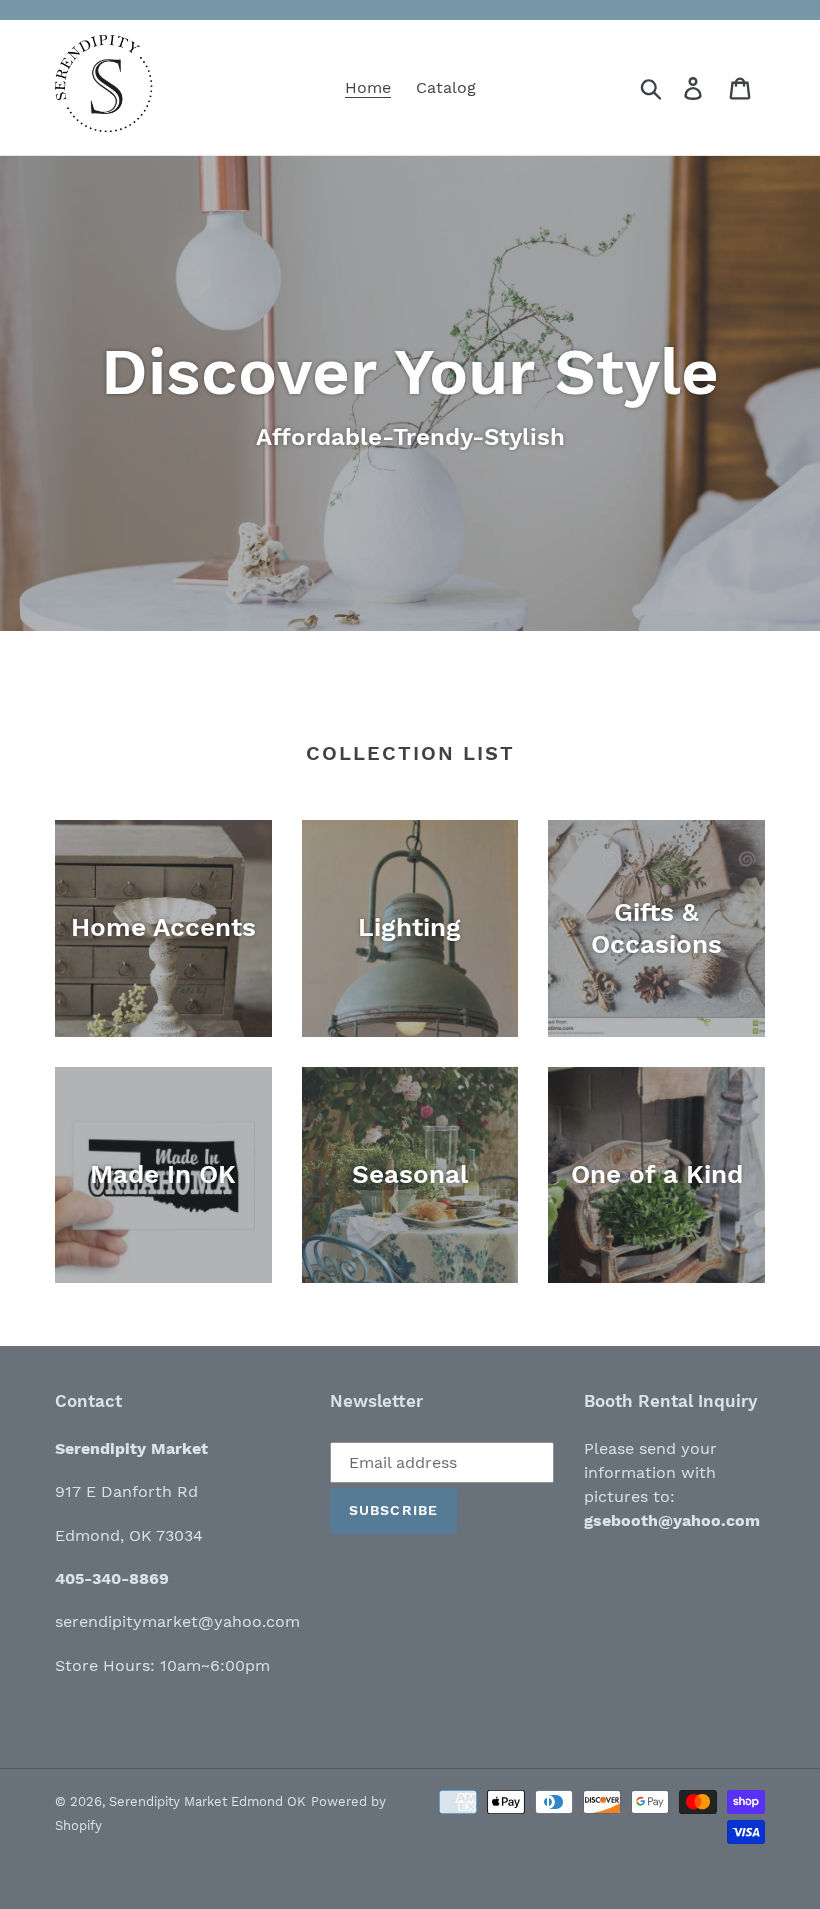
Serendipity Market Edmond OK (207, 1801)
